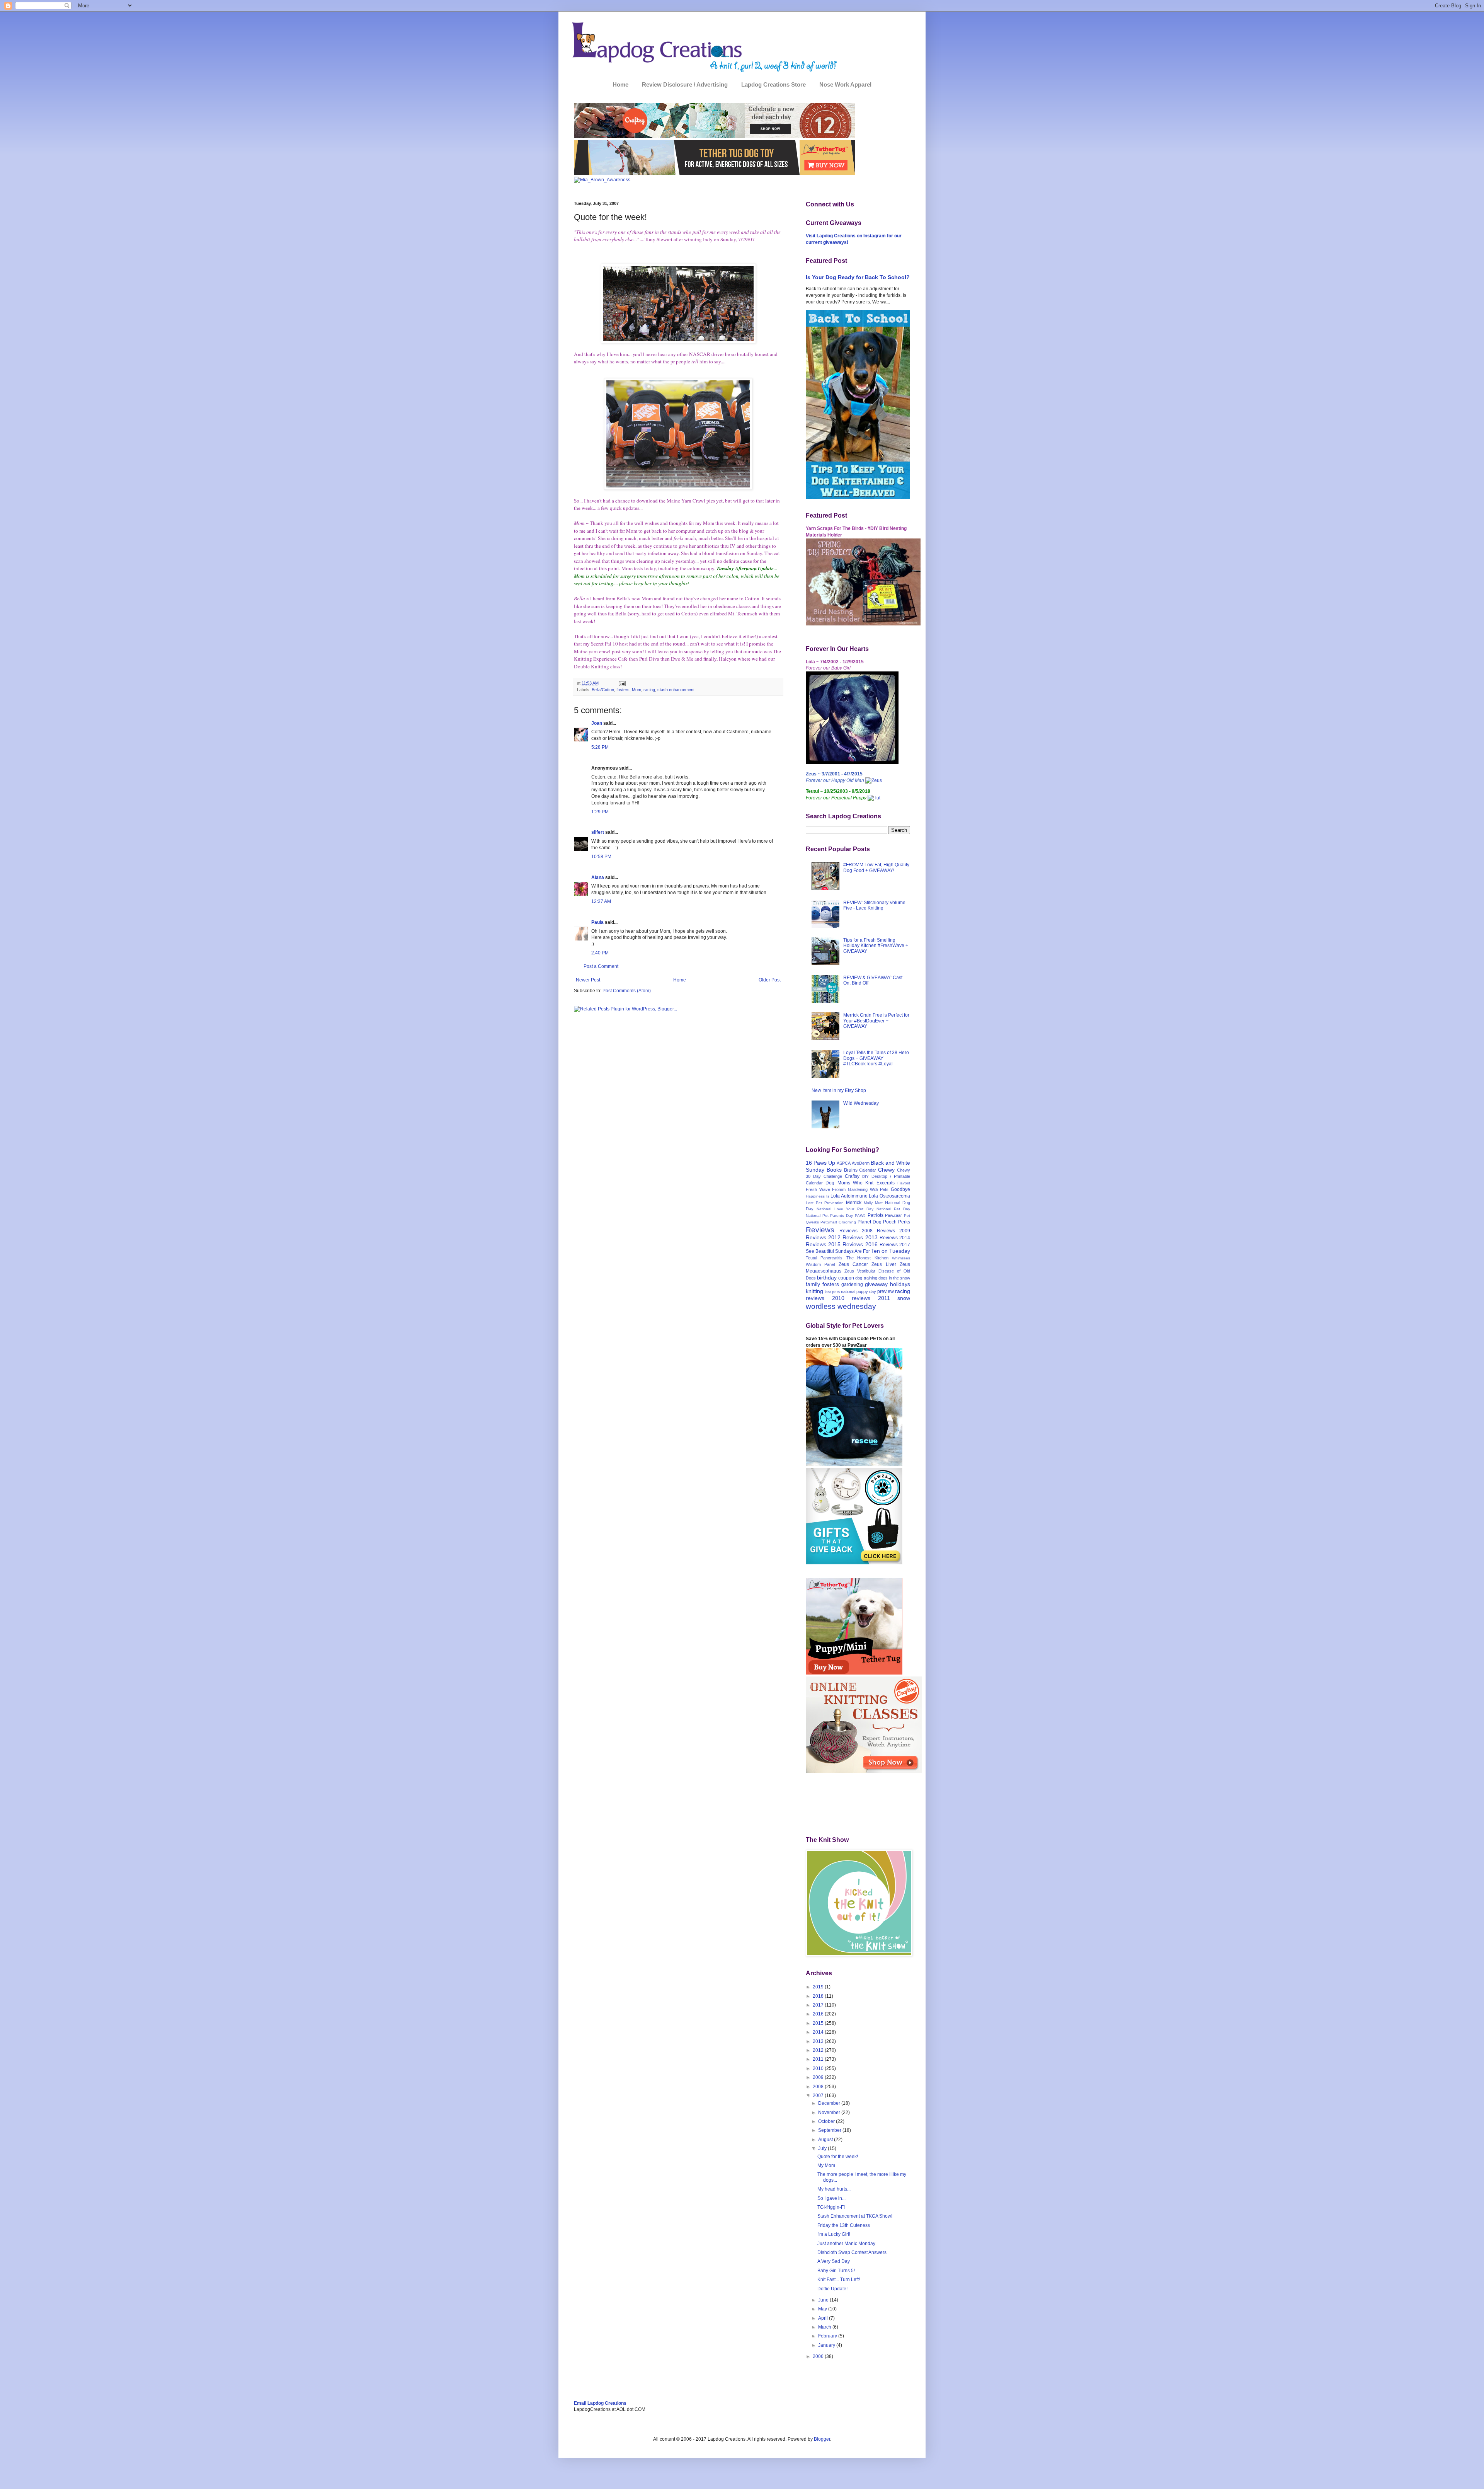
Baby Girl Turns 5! (836, 2271)
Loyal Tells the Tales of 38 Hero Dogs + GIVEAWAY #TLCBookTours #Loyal (876, 1058)
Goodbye (900, 1189)
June (824, 2300)
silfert (598, 832)
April (824, 2318)
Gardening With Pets (868, 1189)
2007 (819, 2095)
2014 (819, 2032)
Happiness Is (818, 1196)
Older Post (770, 980)
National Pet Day (893, 1209)
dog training (866, 1278)
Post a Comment (601, 966)
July (823, 2148)
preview (886, 1291)
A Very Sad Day (834, 2261)
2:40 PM (600, 953)
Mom (636, 690)
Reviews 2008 (856, 1231)
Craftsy (852, 1176)
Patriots (876, 1215)
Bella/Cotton (603, 690)
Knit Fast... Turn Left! (839, 2279)
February (828, 2336)
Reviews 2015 (823, 1244)
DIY (865, 1176)
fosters (623, 690)
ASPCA (844, 1163)
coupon (846, 1278)
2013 (819, 2041)
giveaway (876, 1284)
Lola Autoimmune (849, 1196)
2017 (819, 2005)
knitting (814, 1291)
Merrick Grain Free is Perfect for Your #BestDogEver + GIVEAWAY (876, 1021)
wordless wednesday (841, 1306)
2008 (819, 2087)
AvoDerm (861, 1163)
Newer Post (588, 980)
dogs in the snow (894, 1278)
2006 (819, 2356)
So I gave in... (831, 2198)
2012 (819, 2050)
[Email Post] (621, 683)
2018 (819, 1996)
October (827, 2121)
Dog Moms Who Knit (849, 1183)
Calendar (868, 1170)
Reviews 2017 (895, 1245)
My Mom (826, 2165)
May (823, 2309)
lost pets (832, 1292)
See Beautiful (820, 1251)
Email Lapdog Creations (600, 2403)
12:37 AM (601, 901)
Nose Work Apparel (845, 84)
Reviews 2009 (893, 1231)
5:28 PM (600, 747)
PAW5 (860, 1216)
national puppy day (859, 1291)
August (826, 2140)
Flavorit (904, 1183)
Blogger (822, 2439)
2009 (819, 2077)
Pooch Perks (897, 1222)
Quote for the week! (838, 2157)
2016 (819, 2014)
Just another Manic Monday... (848, 2244)
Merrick (854, 1203)
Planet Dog (870, 1222)
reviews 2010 (825, 1298)
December (830, 2103)
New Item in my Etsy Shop (839, 1090)
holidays (900, 1284)
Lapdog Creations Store (773, 84)
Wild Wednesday (861, 1103)
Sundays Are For (853, 1251)
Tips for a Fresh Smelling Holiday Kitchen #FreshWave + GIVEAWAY (876, 946)
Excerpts (886, 1183)
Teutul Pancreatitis (824, 1258)
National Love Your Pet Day (845, 1209)
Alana (598, 877)
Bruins (851, 1170)
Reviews (820, 1230)
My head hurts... (834, 2189)
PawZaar (893, 1215)
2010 (819, 2068)
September (830, 2130)
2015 (819, 2023)
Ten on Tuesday (891, 1251)
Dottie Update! (832, 2289)
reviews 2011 (871, 1298)
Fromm (839, 1189)
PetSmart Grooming (838, 1222)
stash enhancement (676, 690)
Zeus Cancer (853, 1264)
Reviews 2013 (860, 1237)
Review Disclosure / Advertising (685, 84)
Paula (597, 922)
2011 (819, 2059)
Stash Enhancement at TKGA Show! (855, 2216)
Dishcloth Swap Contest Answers (852, 2252)
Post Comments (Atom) (627, 991)
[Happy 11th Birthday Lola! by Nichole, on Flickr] (852, 763)
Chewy (886, 1170)
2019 (819, 1987)
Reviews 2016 (860, 1244)
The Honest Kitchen (867, 1258)
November (830, 2112)
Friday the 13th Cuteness (844, 2225)
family (813, 1284)
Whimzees (901, 1258)
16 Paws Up (820, 1163)
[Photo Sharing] (678, 342)
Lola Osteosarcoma (889, 1196)
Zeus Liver (884, 1264)
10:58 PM (601, 857)
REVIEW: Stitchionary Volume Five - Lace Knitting (874, 905)
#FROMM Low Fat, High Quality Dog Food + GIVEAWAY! (876, 867)
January (827, 2345)
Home (620, 84)
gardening (852, 1285)
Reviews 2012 (823, 1237)
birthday (827, 1278)
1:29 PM (600, 812)
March (825, 2327)
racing (649, 690)
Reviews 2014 (895, 1238)
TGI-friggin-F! (831, 2207)
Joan (597, 723)
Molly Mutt (873, 1203)
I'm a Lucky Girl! (834, 2234)
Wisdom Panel (820, 1264)
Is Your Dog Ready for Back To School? (858, 277)
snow (904, 1298)
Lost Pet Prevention (825, 1203)
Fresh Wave (818, 1189)
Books (834, 1170)
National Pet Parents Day (829, 1216)
